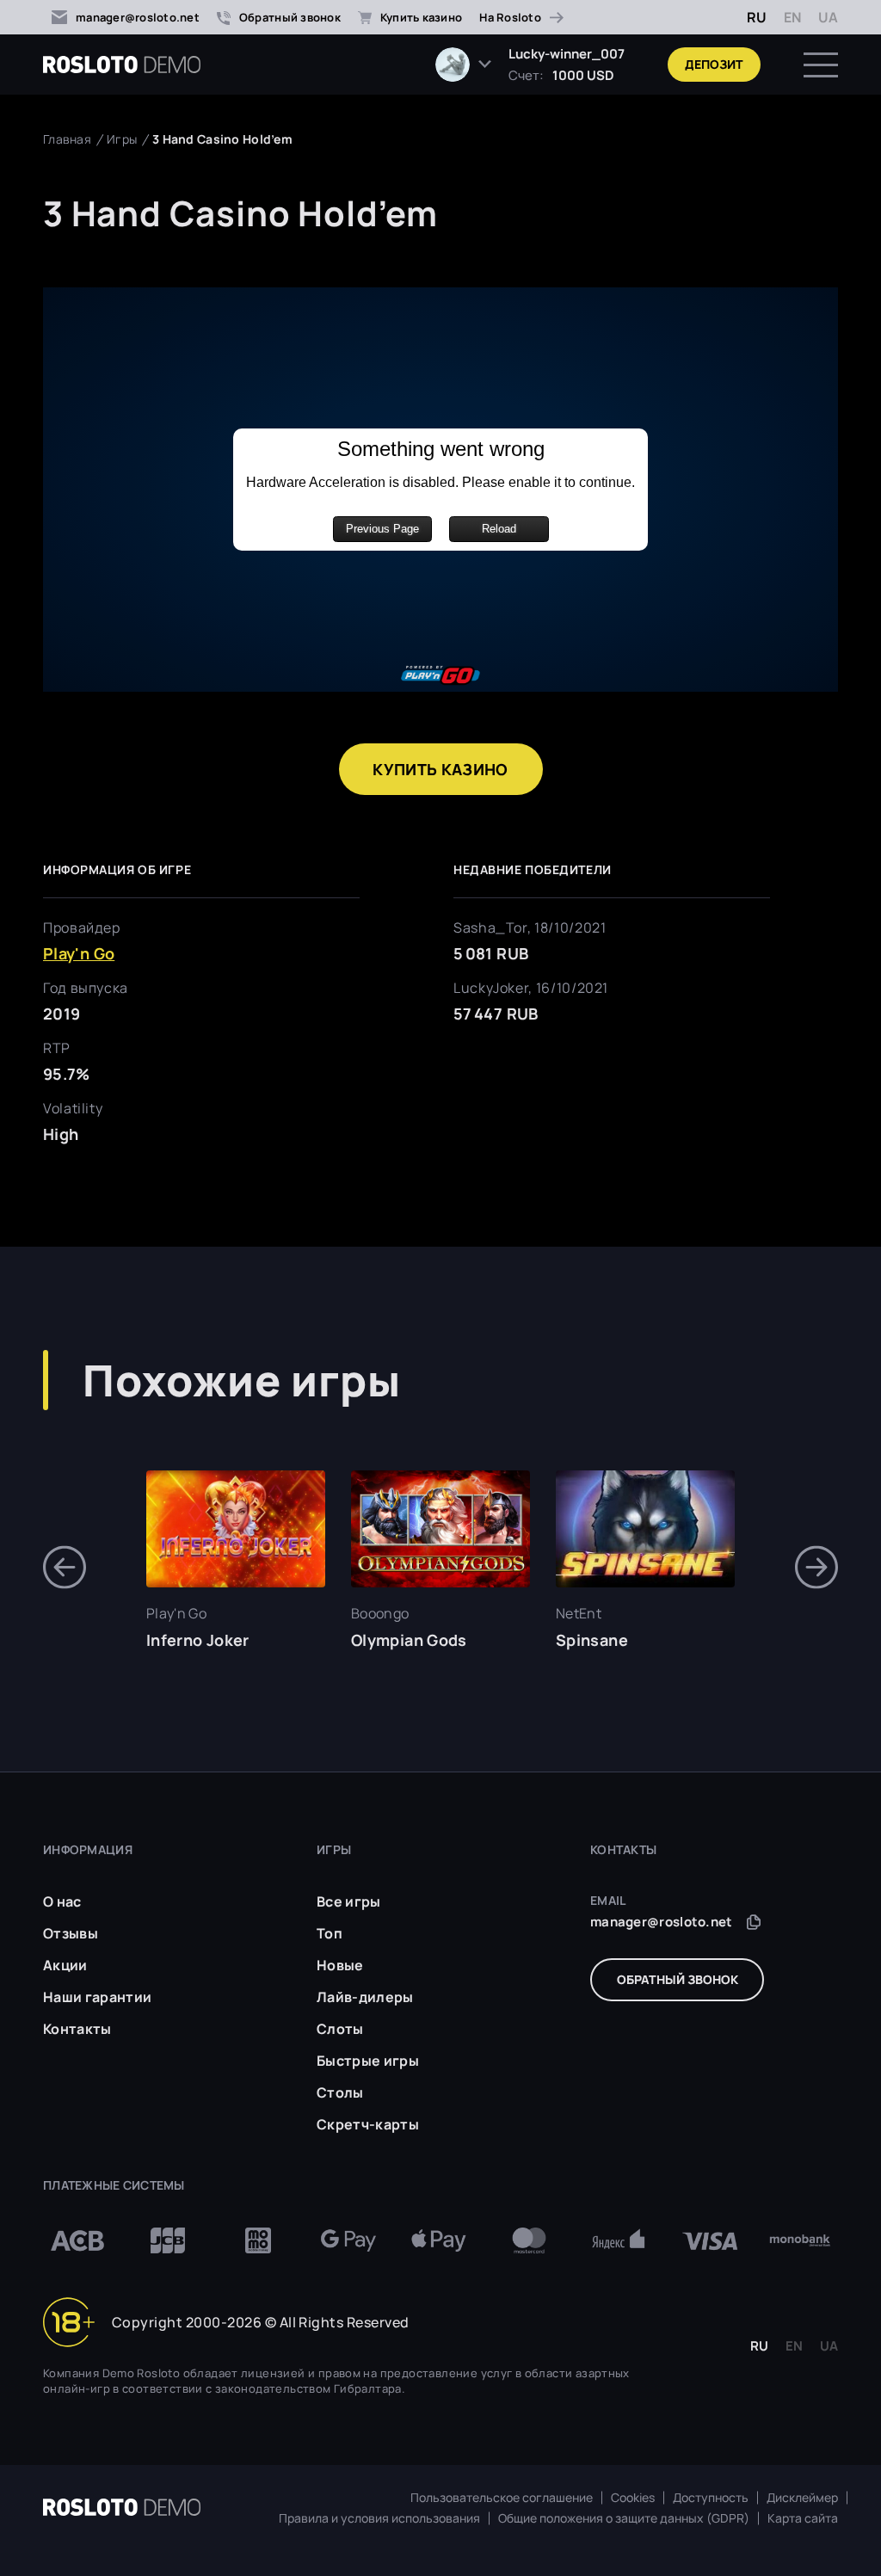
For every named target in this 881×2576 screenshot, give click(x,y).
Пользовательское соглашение (502, 2498)
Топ (330, 1933)
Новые (340, 1965)
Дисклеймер (802, 2498)
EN (792, 17)
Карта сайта (803, 2518)
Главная (67, 139)
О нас (62, 1901)
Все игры (349, 1901)
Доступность (711, 2498)
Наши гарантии (97, 1997)
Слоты (340, 2029)
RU (757, 17)
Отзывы (71, 1933)
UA (828, 17)
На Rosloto (510, 17)
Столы (340, 2092)
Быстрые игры (368, 2061)
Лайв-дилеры (365, 1997)
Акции (65, 1965)
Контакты (77, 2029)
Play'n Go (79, 953)
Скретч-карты (368, 2124)
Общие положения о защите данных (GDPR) (624, 2518)
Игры (122, 139)
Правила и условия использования (379, 2518)
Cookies (633, 2498)
